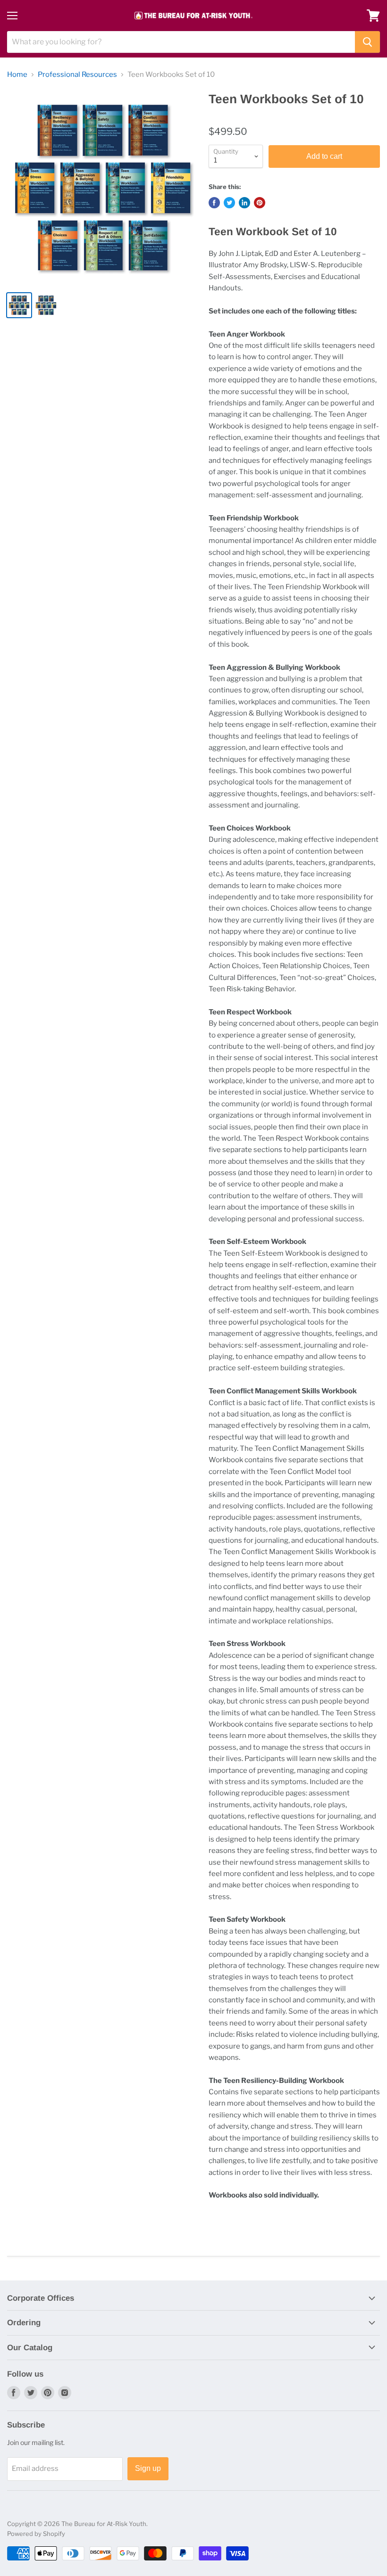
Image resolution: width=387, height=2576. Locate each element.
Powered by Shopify (36, 2534)
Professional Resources (77, 75)
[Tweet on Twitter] (229, 203)
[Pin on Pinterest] (260, 203)
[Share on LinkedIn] (244, 203)
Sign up (148, 2468)
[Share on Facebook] (214, 203)
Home (17, 75)
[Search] (367, 42)
